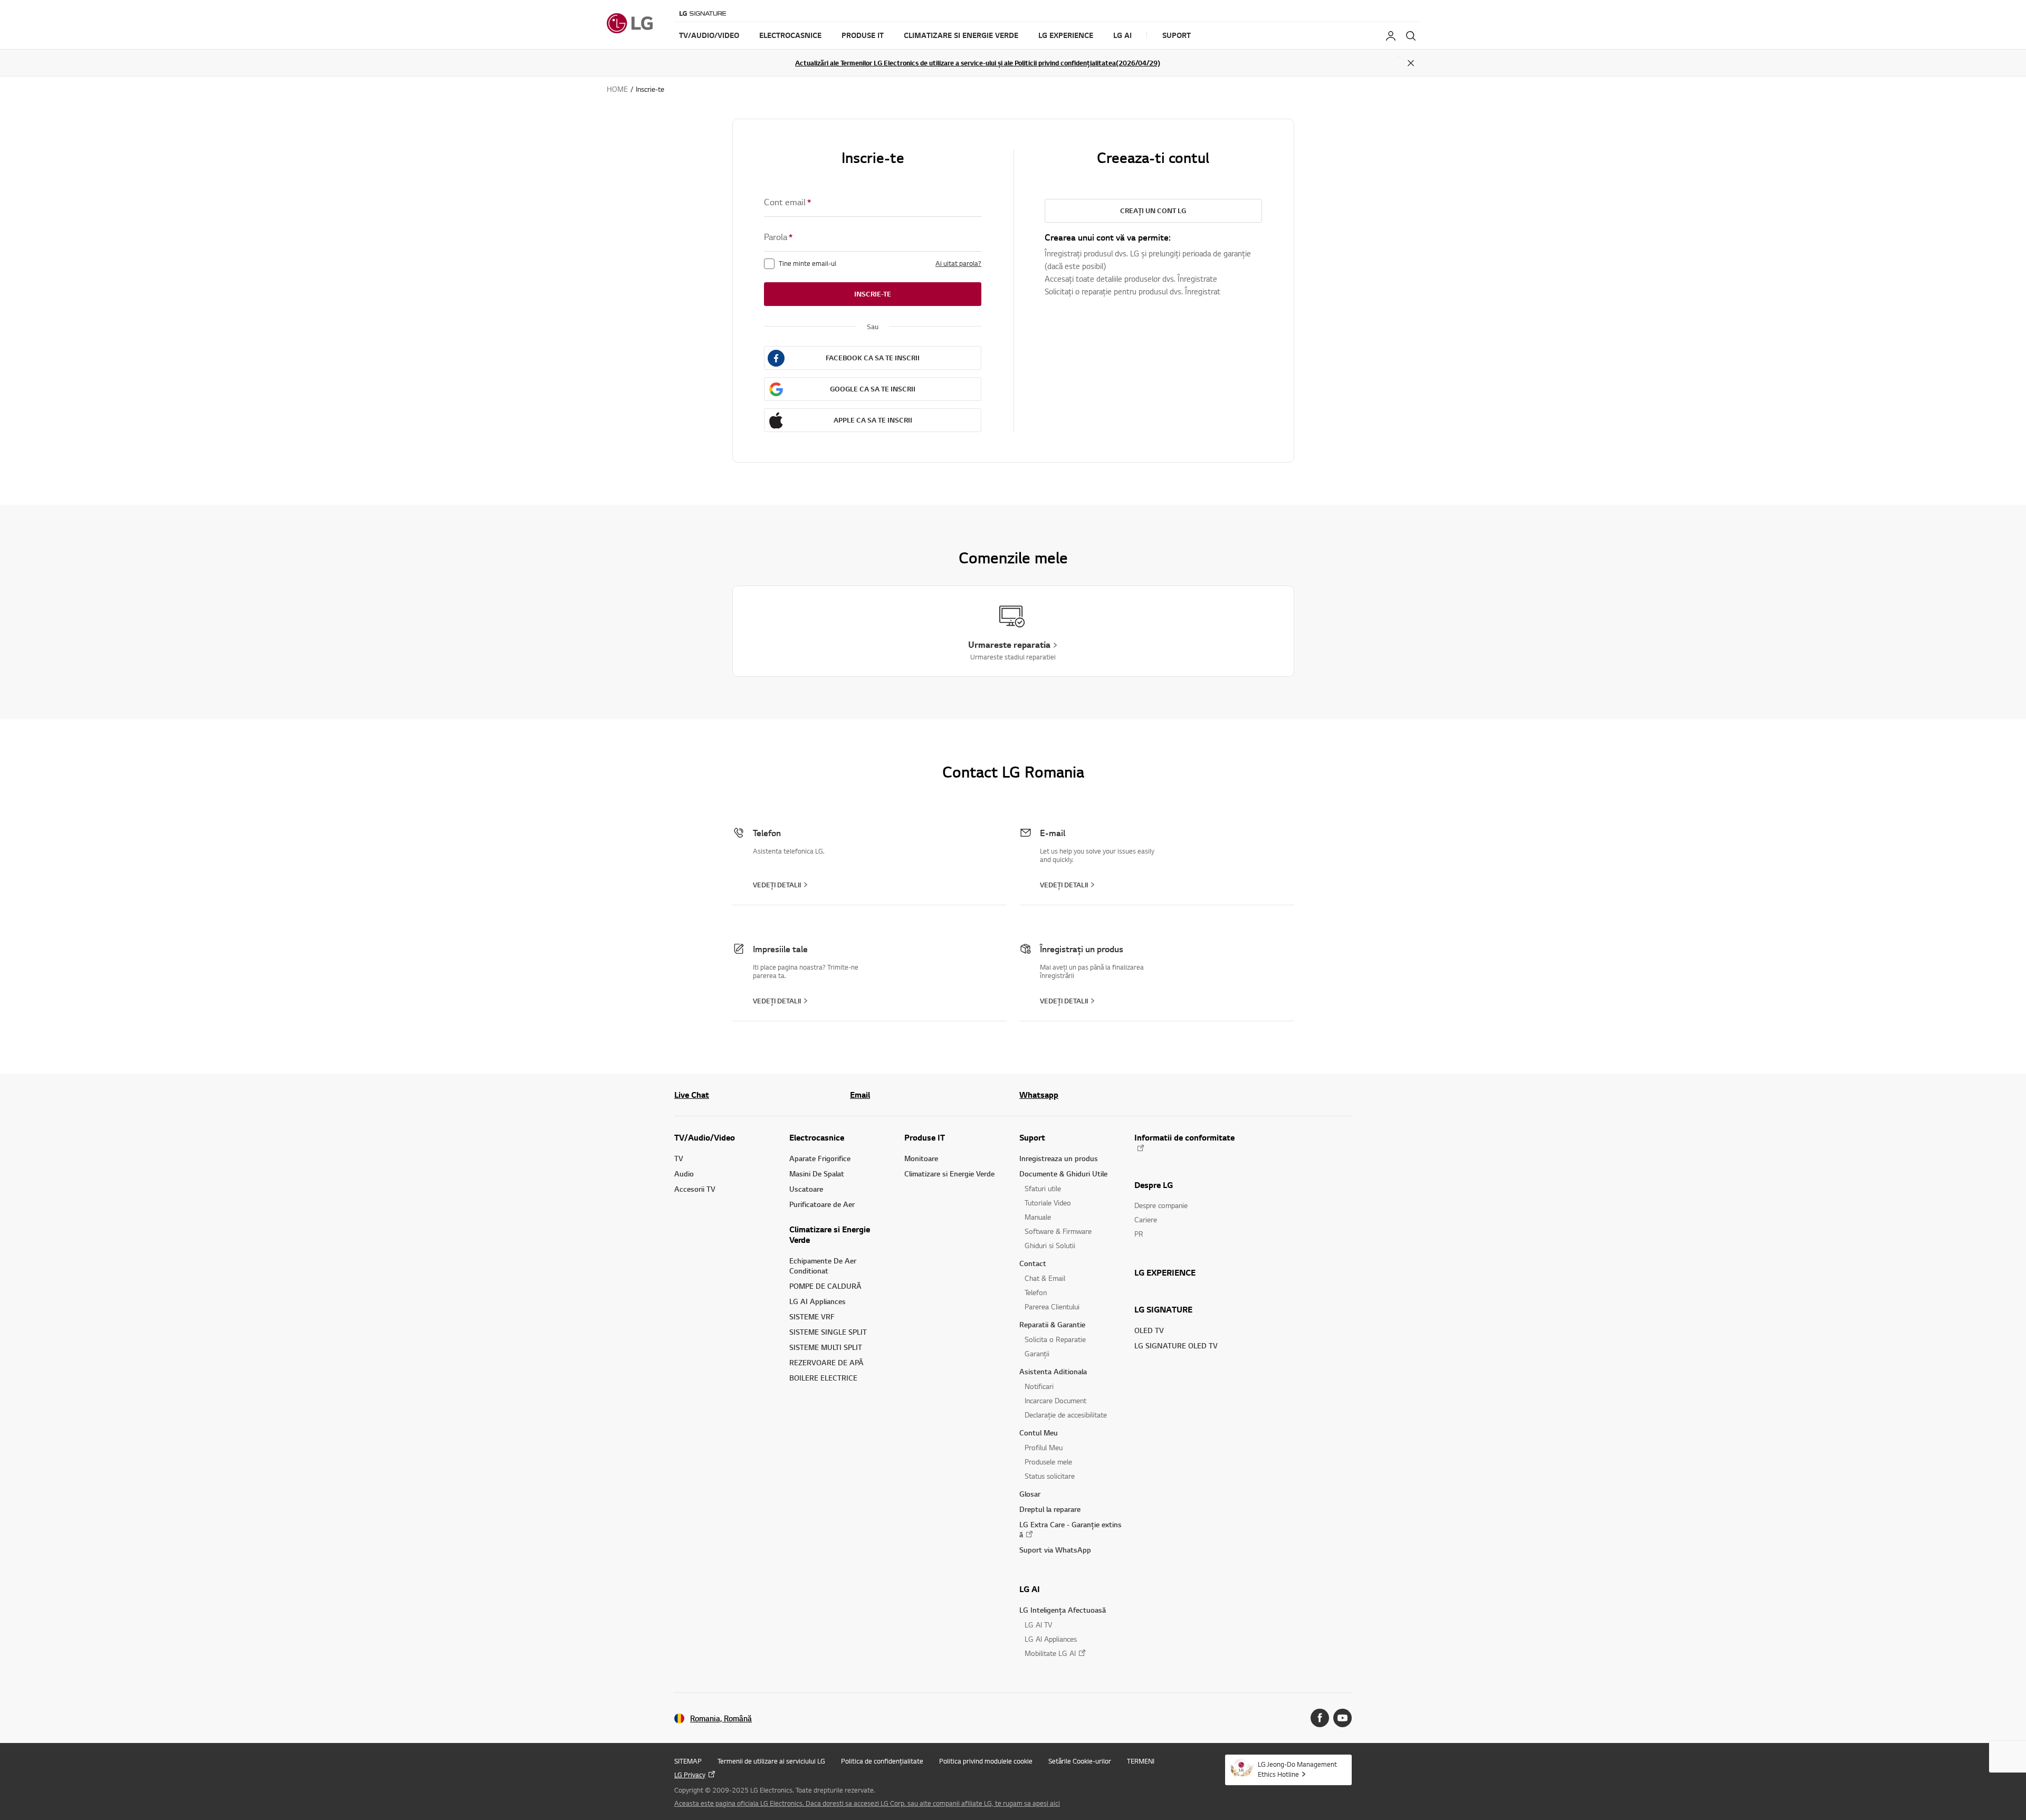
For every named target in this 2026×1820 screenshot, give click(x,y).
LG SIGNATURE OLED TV (1176, 1345)
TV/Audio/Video (705, 1137)
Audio (684, 1174)
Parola (778, 237)
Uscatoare (806, 1189)
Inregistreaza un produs (1059, 1158)
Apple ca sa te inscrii (873, 420)
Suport (1032, 1137)
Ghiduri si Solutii (1050, 1245)
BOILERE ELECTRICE (823, 1378)
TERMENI (1141, 1761)
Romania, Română (721, 1718)
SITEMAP (688, 1761)
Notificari (1039, 1386)
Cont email (787, 202)
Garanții (1037, 1353)
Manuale (1038, 1217)
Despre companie (1161, 1205)
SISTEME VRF (812, 1316)
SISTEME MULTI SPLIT (826, 1347)
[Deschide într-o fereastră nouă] (1320, 1718)
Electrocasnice (817, 1137)
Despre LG (1154, 1185)
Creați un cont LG (1153, 210)
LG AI (1030, 1589)
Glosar (1030, 1494)
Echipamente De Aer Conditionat (823, 1266)
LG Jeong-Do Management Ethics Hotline (1297, 1769)
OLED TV (1149, 1330)
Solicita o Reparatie (1055, 1339)
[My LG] (1391, 36)
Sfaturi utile (1043, 1188)
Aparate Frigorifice (820, 1158)
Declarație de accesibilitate (1066, 1415)
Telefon (1036, 1292)
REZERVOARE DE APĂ (826, 1362)
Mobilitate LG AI (1050, 1653)
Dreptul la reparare (1050, 1509)
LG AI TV (1038, 1625)
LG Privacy (690, 1775)
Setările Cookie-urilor (1080, 1761)
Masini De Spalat (817, 1174)
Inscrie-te (873, 294)
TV (679, 1158)
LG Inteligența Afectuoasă (1063, 1610)
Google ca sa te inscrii (873, 389)
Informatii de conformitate (1184, 1138)
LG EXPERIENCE (1165, 1272)
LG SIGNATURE (1163, 1309)
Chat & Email (1045, 1278)
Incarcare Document (1055, 1400)
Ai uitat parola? (958, 263)
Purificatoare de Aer (822, 1204)
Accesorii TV (695, 1189)
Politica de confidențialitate (882, 1761)
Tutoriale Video (1048, 1203)
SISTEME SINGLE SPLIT (828, 1332)
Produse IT (925, 1137)
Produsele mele (1048, 1462)
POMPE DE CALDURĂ (825, 1286)
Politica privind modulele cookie (986, 1761)
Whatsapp (1039, 1095)
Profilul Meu (1044, 1447)
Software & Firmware (1058, 1231)
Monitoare (921, 1158)
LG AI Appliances (818, 1301)
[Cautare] (1411, 36)
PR (1139, 1234)
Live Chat (692, 1095)
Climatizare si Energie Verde (830, 1234)
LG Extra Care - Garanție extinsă (1071, 1529)
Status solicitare (1050, 1476)
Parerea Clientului (1052, 1306)
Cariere (1146, 1219)
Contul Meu (1039, 1433)
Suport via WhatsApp (1055, 1550)
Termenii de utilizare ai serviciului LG (771, 1761)
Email (860, 1095)
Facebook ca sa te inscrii (873, 358)
